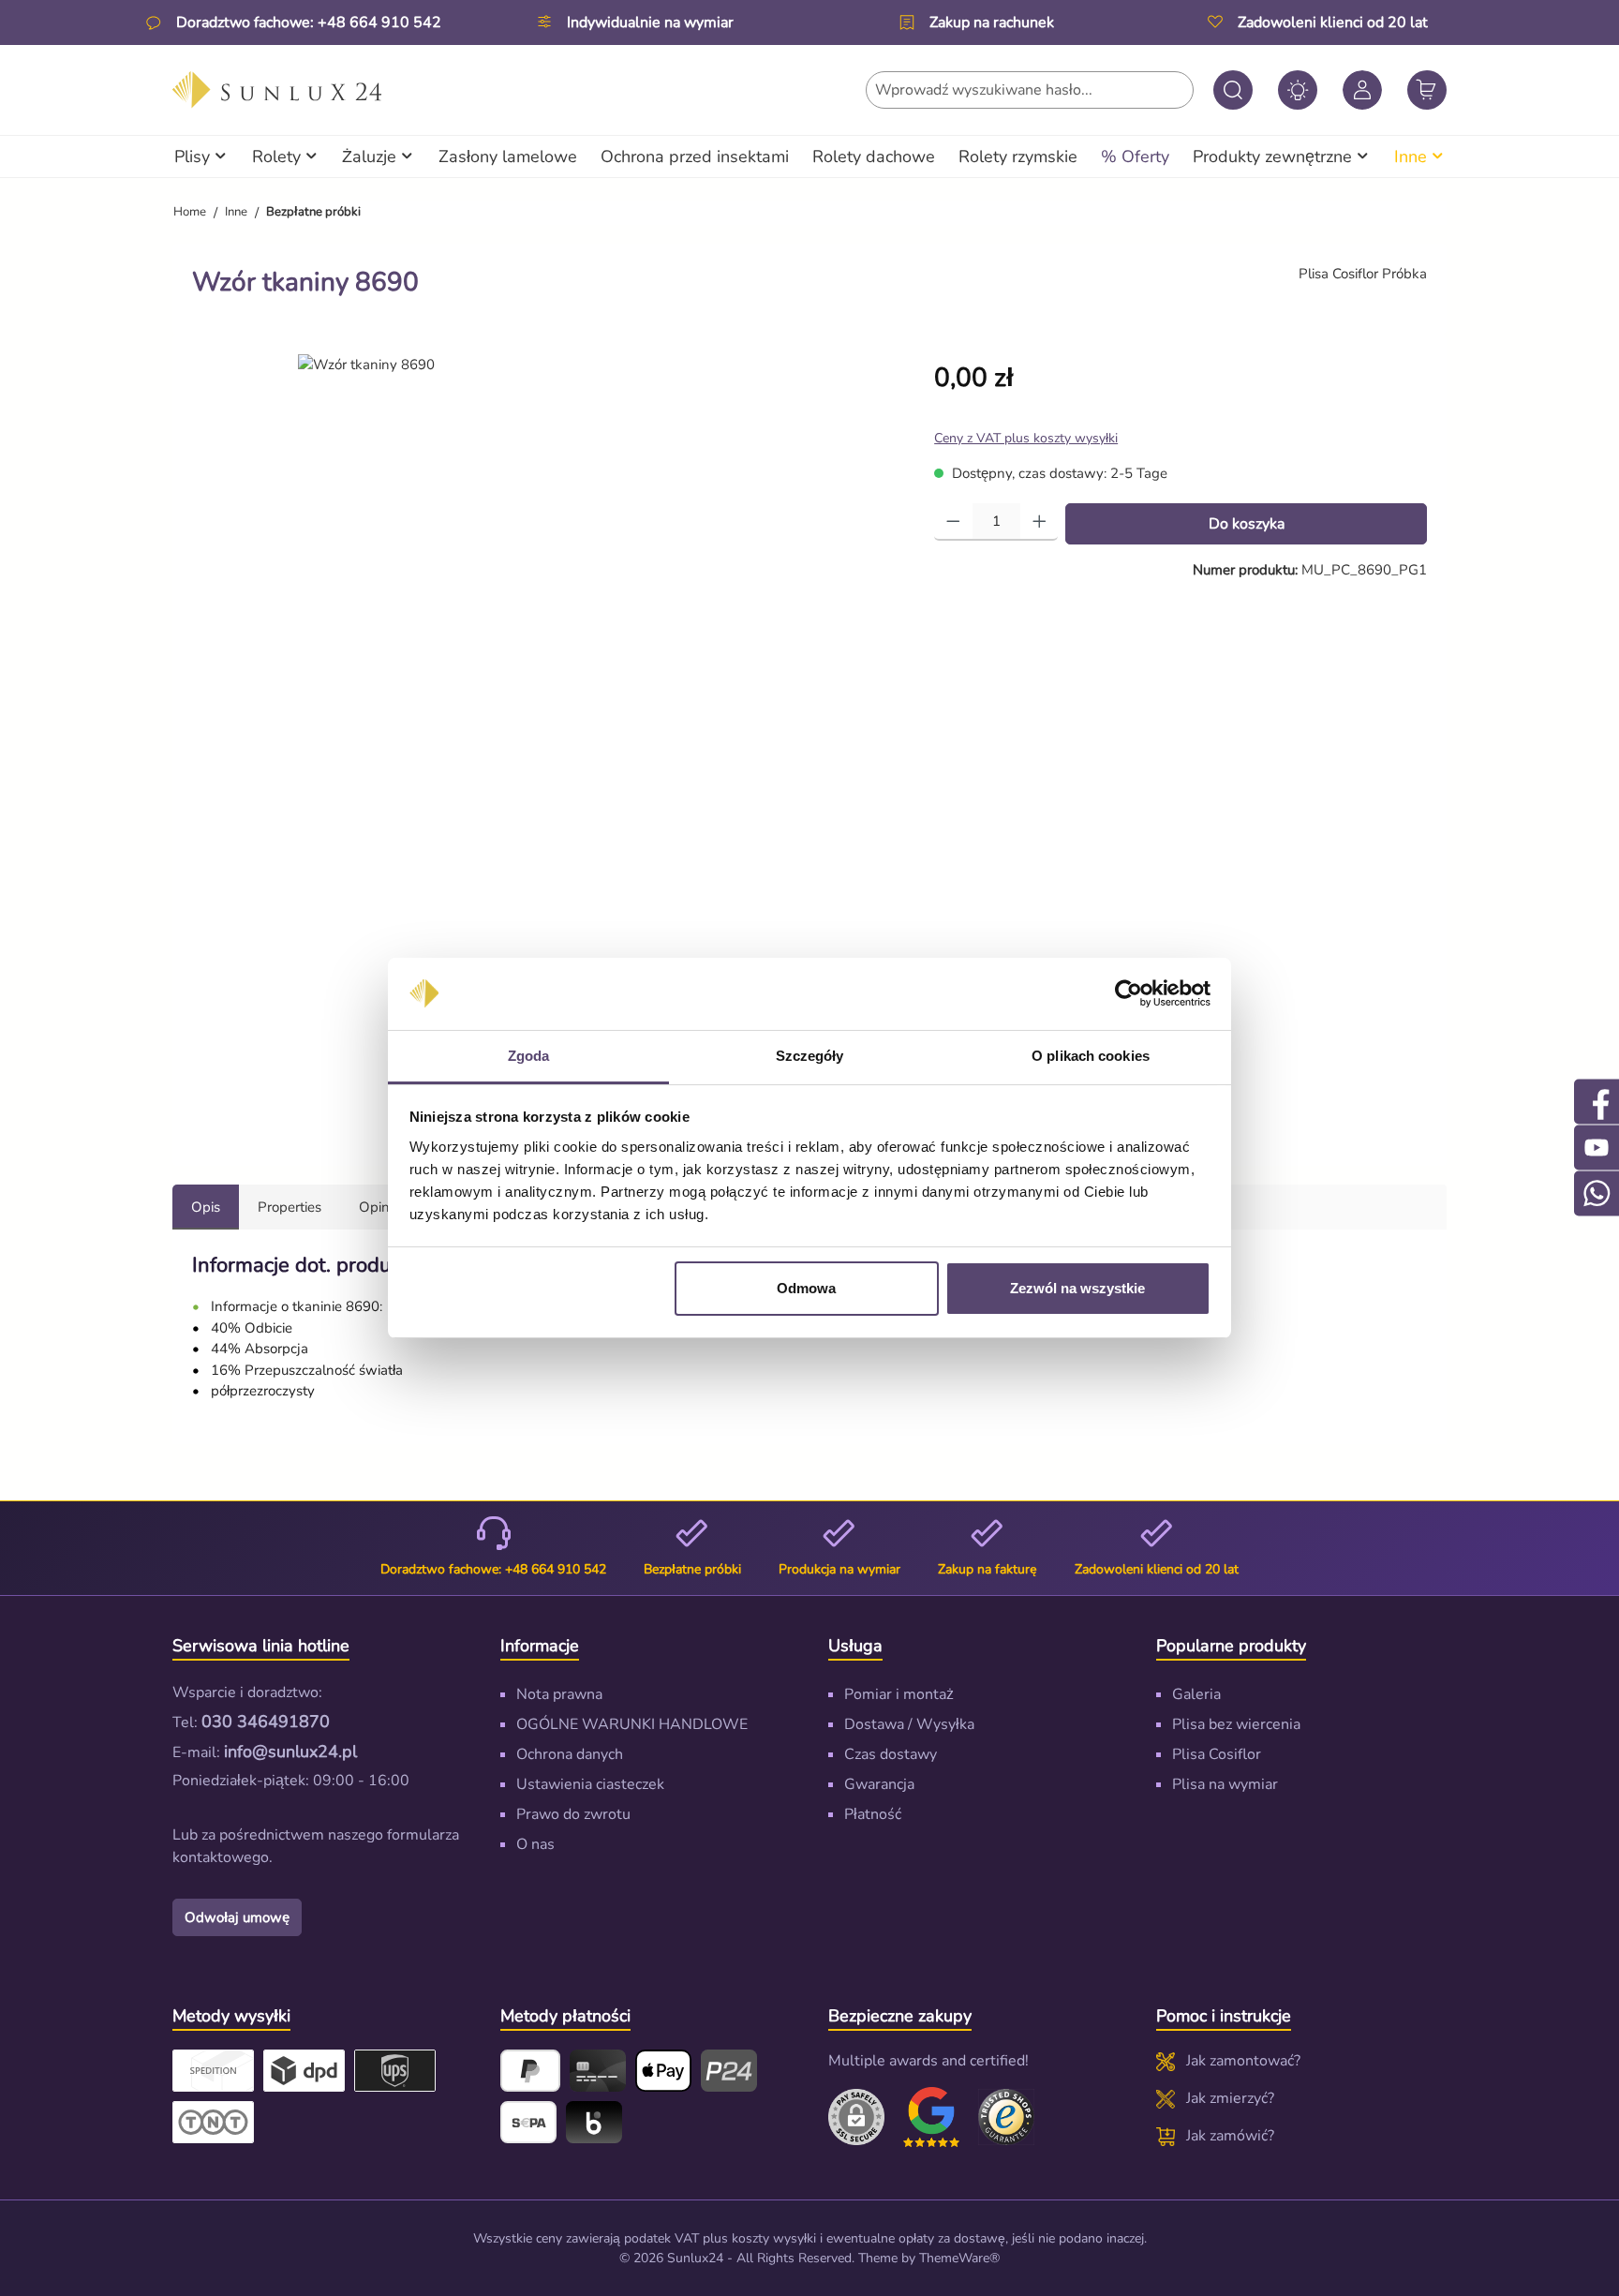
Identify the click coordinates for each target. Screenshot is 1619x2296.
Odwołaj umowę (237, 1917)
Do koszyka (1247, 524)
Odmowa (806, 1288)
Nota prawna (559, 1694)
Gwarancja (879, 1784)
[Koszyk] (1427, 90)
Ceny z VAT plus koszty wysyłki (1026, 438)
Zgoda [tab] (529, 1056)
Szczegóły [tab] (810, 1056)
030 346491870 (266, 1722)
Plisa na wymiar (1225, 1784)
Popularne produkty (1231, 1646)
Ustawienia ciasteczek (590, 1784)
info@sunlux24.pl (290, 1752)
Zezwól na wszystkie (1077, 1288)
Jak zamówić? (1230, 2136)
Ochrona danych (570, 1754)
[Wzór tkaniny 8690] (366, 365)
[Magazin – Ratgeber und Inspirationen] (1298, 90)
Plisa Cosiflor (1217, 1754)
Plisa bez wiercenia (1236, 1724)
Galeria (1196, 1694)
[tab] (206, 1208)
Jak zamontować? (1243, 2061)
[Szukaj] (1233, 90)
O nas (535, 1844)
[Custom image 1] (931, 2117)
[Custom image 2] (1006, 2117)
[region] (544, 742)
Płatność (873, 1814)
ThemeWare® (959, 2258)
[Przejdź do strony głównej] (277, 90)
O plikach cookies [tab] (1091, 1056)
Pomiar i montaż (899, 1694)
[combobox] (1030, 90)
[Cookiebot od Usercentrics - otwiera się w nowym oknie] (1129, 994)
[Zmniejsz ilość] (953, 522)
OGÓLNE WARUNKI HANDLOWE (632, 1724)
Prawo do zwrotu (573, 1814)
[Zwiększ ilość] (1040, 522)
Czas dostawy (891, 1754)
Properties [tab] (290, 1207)
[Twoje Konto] (1362, 90)
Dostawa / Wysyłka (909, 1724)
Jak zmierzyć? (1230, 2098)
